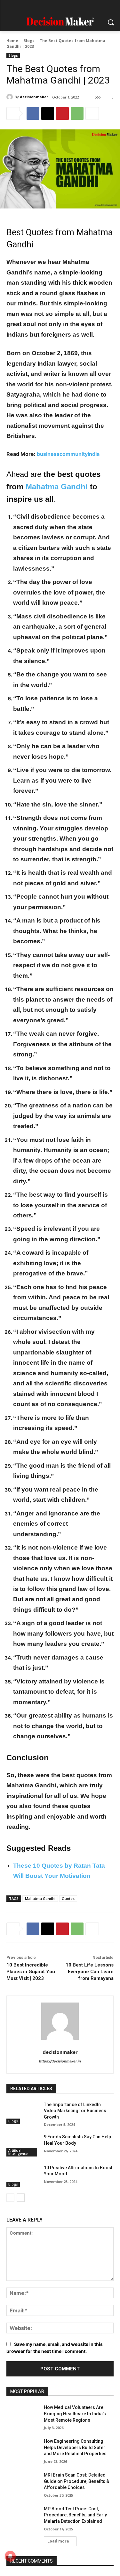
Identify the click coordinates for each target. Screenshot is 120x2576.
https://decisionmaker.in (60, 2061)
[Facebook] (29, 7)
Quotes (68, 1898)
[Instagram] (41, 7)
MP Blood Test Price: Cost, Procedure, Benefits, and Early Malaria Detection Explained (75, 2515)
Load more (58, 2541)
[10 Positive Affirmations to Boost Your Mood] (23, 2176)
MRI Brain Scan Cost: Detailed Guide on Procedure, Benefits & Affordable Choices (76, 2481)
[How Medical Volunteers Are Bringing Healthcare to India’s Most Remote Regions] (23, 2416)
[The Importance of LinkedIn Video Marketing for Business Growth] (23, 2113)
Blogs (29, 41)
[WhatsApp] (77, 113)
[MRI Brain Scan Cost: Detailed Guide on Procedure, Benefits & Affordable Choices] (23, 2483)
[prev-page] (10, 2198)
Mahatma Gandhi (57, 487)
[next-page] (21, 2198)
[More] (92, 113)
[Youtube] (91, 7)
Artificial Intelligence (18, 2152)
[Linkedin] (54, 7)
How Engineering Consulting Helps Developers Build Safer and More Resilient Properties (75, 2447)
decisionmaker (34, 97)
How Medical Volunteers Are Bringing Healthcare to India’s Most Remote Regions (75, 2414)
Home (12, 41)
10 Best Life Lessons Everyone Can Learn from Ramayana (90, 1972)
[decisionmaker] (11, 97)
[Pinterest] (66, 7)
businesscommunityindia (68, 454)
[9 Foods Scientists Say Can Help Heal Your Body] (23, 2145)
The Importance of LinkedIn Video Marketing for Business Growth (75, 2111)
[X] (79, 7)
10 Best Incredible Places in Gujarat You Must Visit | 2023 (31, 1972)
